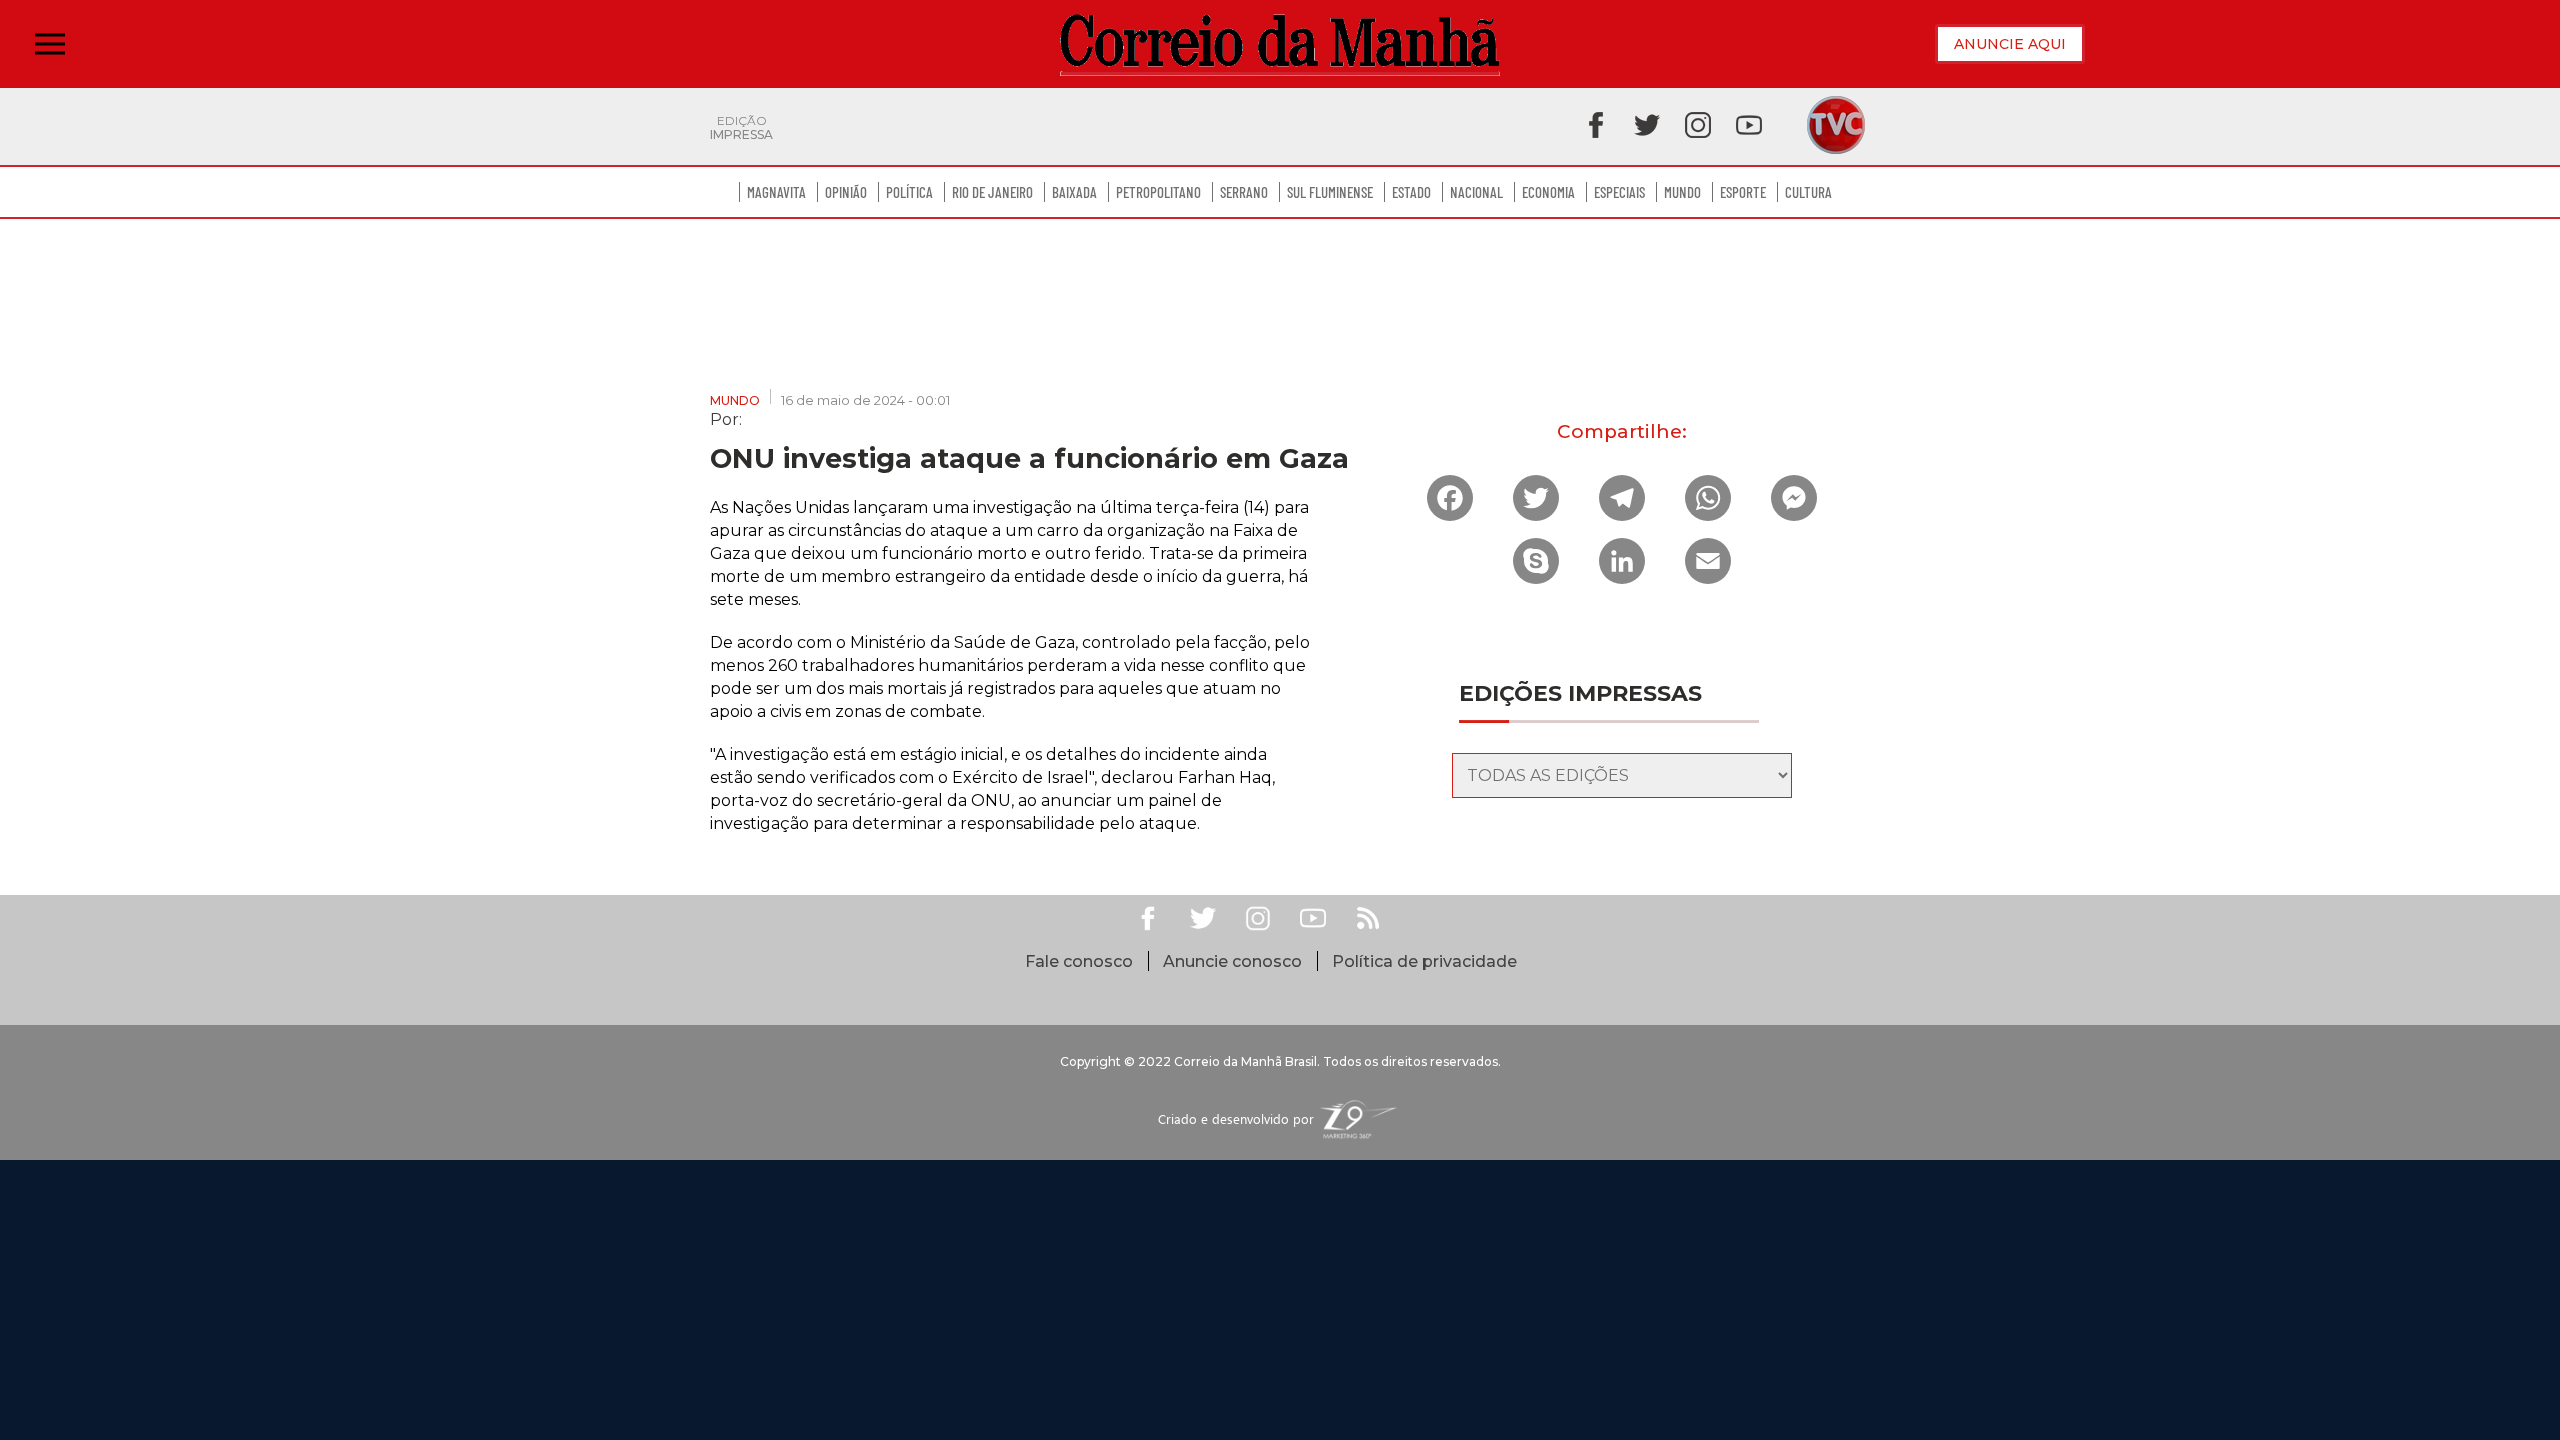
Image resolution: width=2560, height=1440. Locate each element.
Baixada (1074, 192)
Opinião (846, 192)
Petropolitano (1158, 192)
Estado (1411, 192)
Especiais (1619, 192)
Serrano (1244, 192)
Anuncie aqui (2010, 44)
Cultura (1808, 192)
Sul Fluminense (1330, 192)
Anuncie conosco (1232, 961)
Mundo (1682, 192)
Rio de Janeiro (992, 192)
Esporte (1743, 192)
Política (909, 192)
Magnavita (776, 192)
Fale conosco (1079, 961)
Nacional (1476, 192)
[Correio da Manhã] (1280, 44)
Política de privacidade (1424, 961)
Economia (1548, 192)
